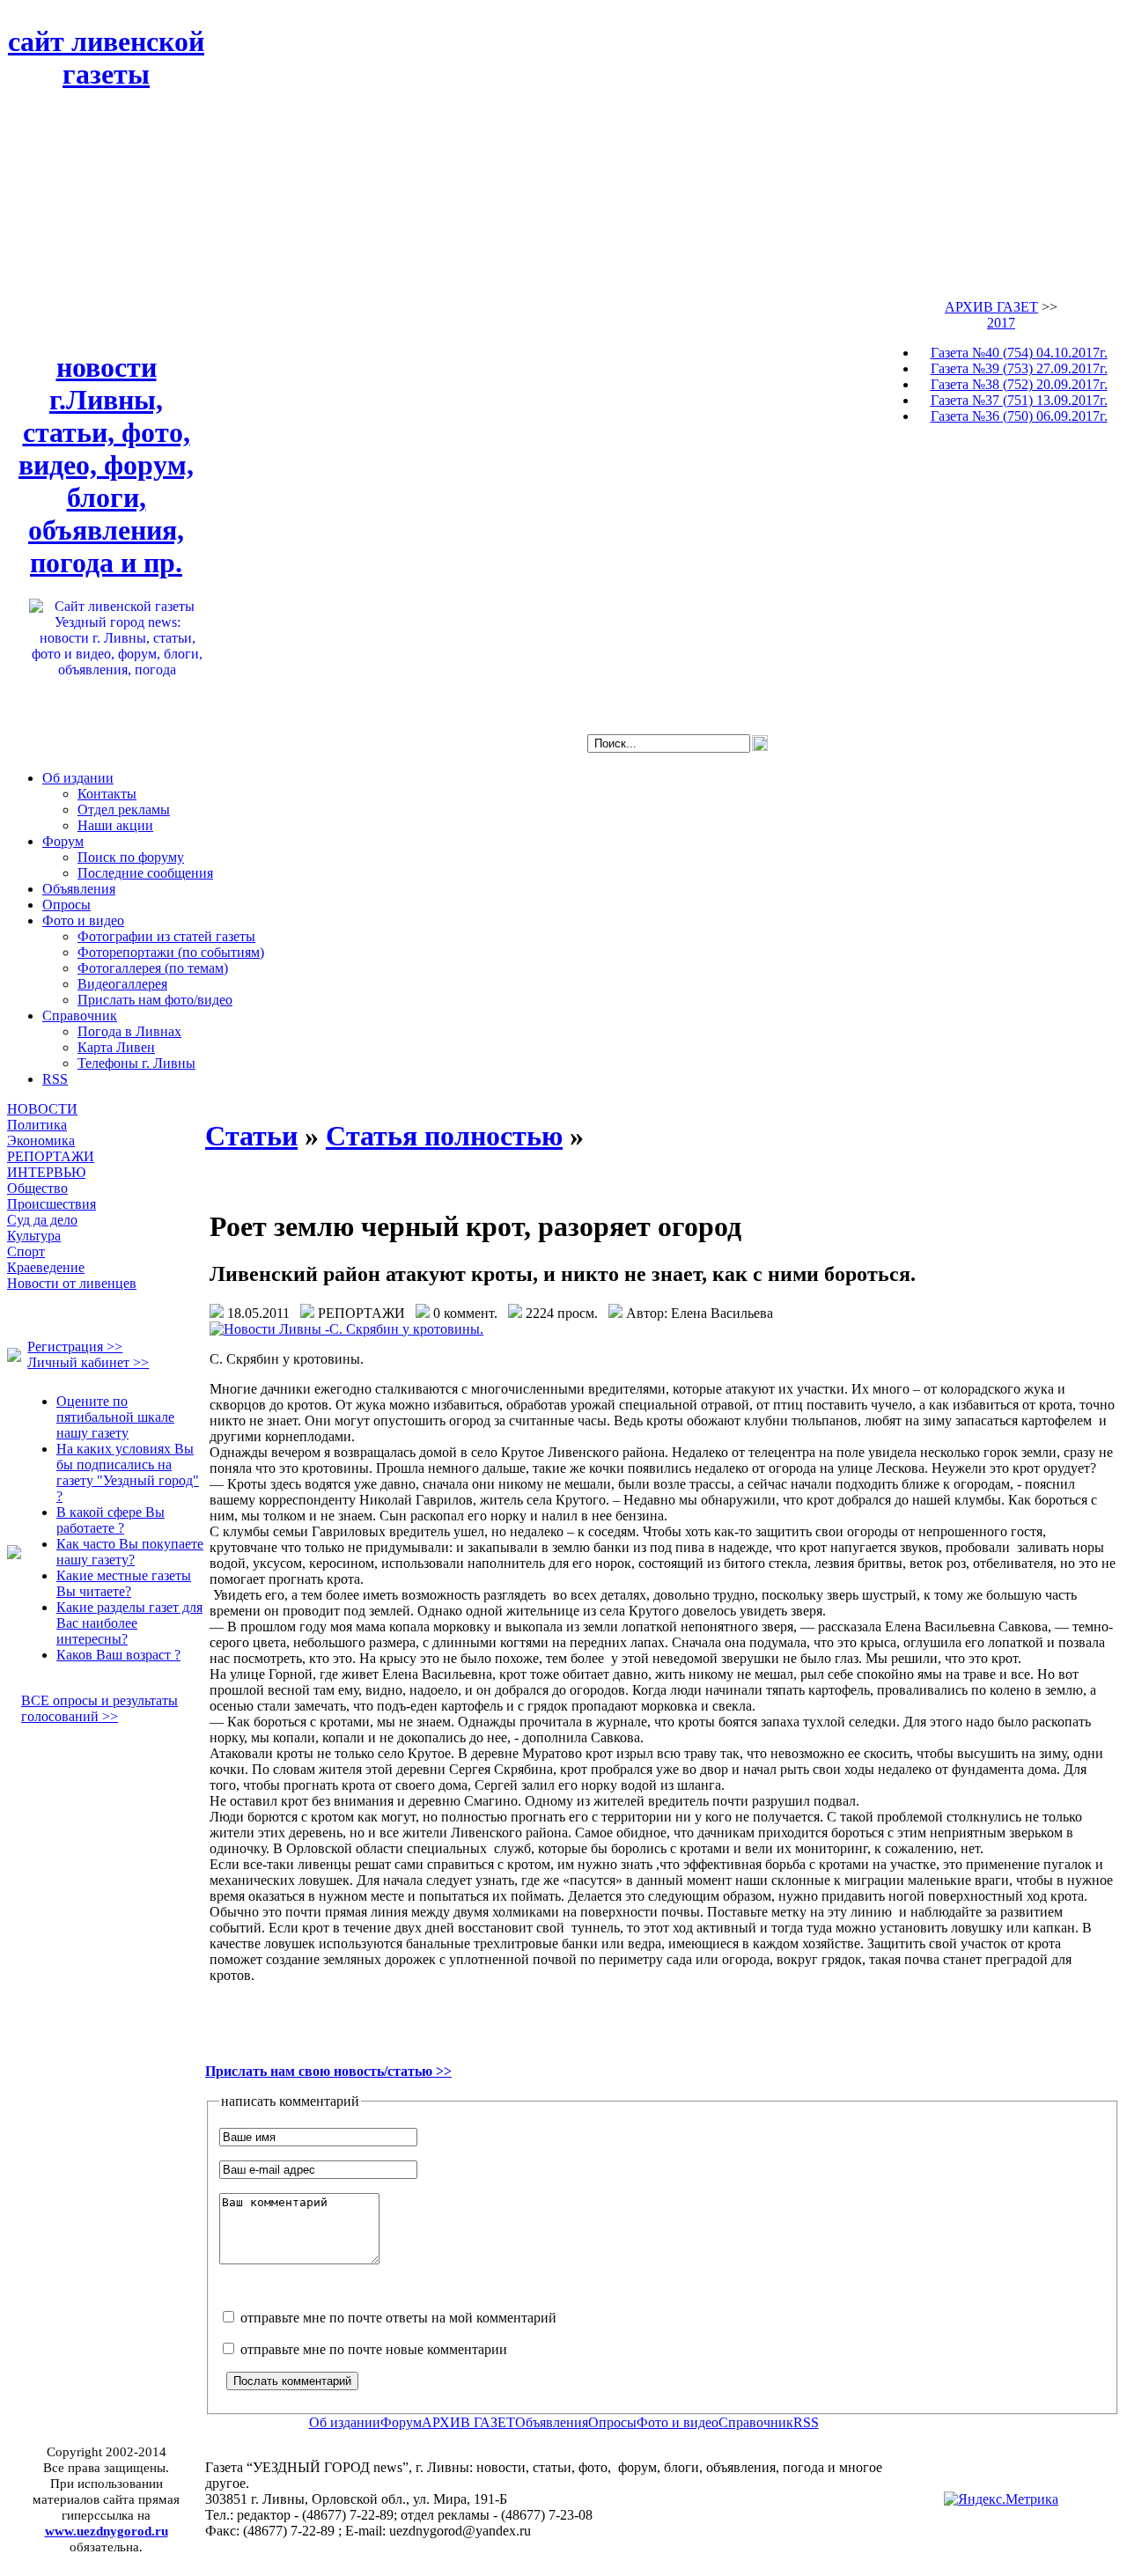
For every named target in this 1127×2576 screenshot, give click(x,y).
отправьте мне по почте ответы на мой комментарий (397, 2318)
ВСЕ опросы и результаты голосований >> (99, 1708)
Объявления (79, 889)
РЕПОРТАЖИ (51, 1156)
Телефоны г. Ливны (136, 1063)
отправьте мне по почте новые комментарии (372, 2349)
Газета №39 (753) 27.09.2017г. (1019, 368)
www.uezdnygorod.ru (107, 2531)
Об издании (78, 778)
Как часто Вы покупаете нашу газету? (130, 1552)
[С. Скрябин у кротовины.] (346, 1329)
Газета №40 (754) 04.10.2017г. (1019, 353)
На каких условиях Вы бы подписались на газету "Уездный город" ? (128, 1472)
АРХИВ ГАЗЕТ (991, 307)
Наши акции (115, 825)
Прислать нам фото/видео (155, 1000)
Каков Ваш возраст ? (118, 1655)
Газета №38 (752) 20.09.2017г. (1019, 384)
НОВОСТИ (42, 1109)
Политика (37, 1125)
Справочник (80, 1016)
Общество (37, 1188)
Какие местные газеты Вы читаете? (124, 1583)
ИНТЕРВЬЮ (46, 1172)
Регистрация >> (75, 1347)
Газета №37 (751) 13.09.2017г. (1019, 400)
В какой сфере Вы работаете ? (110, 1520)
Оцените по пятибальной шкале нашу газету (115, 1417)
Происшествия (52, 1204)
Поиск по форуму (131, 857)
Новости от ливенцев (72, 1283)
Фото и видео (83, 920)
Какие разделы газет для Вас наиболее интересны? (129, 1623)
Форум (63, 841)
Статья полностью (444, 1136)
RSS (55, 1079)
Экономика (41, 1141)
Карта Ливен (116, 1047)
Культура (34, 1236)
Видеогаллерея (122, 984)
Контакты (107, 794)
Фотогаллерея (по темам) (153, 968)
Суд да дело (42, 1220)
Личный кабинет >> (88, 1362)
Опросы (66, 905)
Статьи (251, 1136)
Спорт (26, 1251)
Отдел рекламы (124, 810)
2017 (1001, 323)
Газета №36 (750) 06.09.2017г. (1019, 416)
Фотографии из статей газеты (166, 936)
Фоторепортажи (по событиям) (171, 952)
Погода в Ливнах (129, 1031)
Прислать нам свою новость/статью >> (328, 2071)
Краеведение (46, 1267)
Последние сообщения (145, 873)
